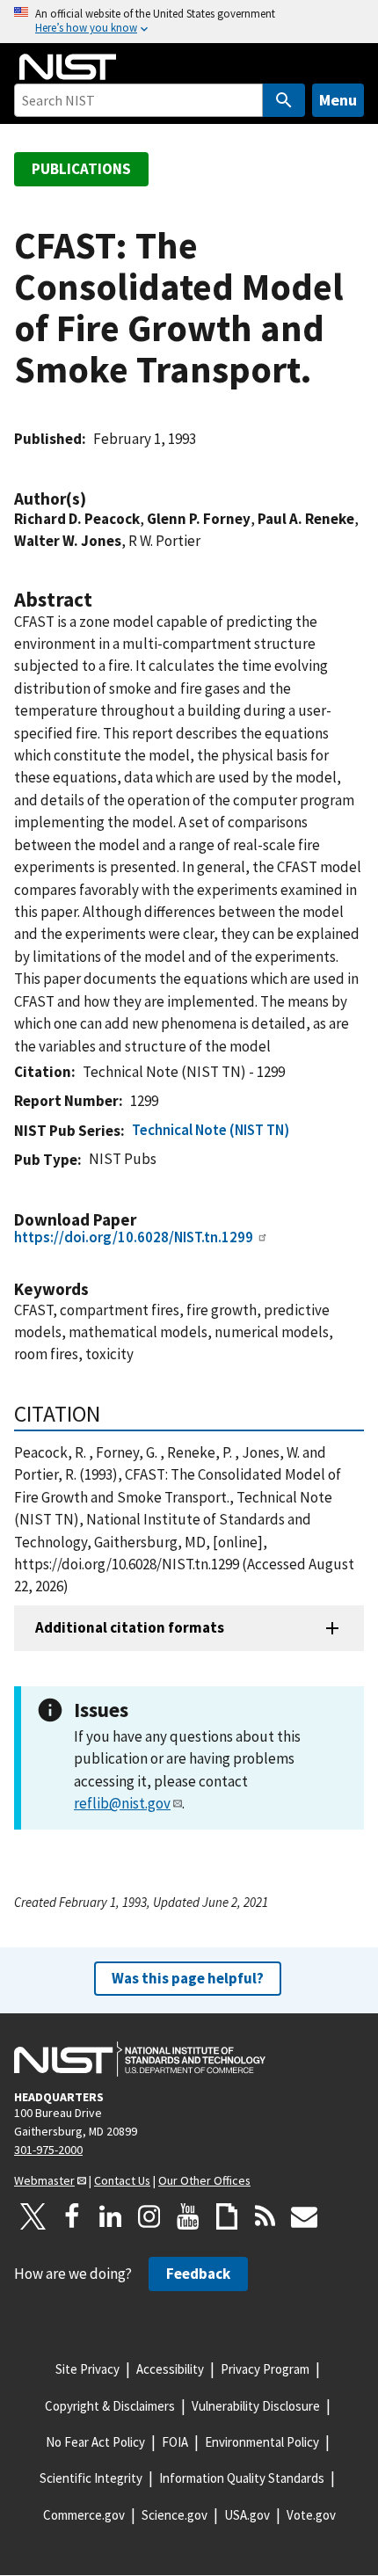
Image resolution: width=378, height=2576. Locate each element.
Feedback (198, 2274)
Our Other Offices (204, 2180)
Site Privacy (87, 2369)
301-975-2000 (48, 2150)
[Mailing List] (304, 2216)
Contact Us (122, 2180)
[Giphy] (227, 2216)
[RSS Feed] (265, 2216)
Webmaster (44, 2180)
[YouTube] (188, 2216)
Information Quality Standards (242, 2478)
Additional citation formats (130, 1627)
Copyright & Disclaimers (110, 2406)
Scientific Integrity (91, 2478)
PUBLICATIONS (81, 169)
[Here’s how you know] (189, 22)
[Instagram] (149, 2216)
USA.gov (247, 2515)
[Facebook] (72, 2216)
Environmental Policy (262, 2442)
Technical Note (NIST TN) (211, 1130)
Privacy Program (265, 2369)
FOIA (175, 2442)
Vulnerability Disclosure (256, 2406)
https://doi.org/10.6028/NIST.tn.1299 (134, 1237)
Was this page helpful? (188, 1978)
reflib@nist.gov (122, 1803)
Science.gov (174, 2515)
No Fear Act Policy (95, 2442)
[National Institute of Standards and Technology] (140, 2059)
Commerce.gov (84, 2515)
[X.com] (33, 2216)
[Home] (68, 67)
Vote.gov (311, 2515)
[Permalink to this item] (95, 499)
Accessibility (170, 2369)
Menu (338, 100)
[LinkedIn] (111, 2216)
